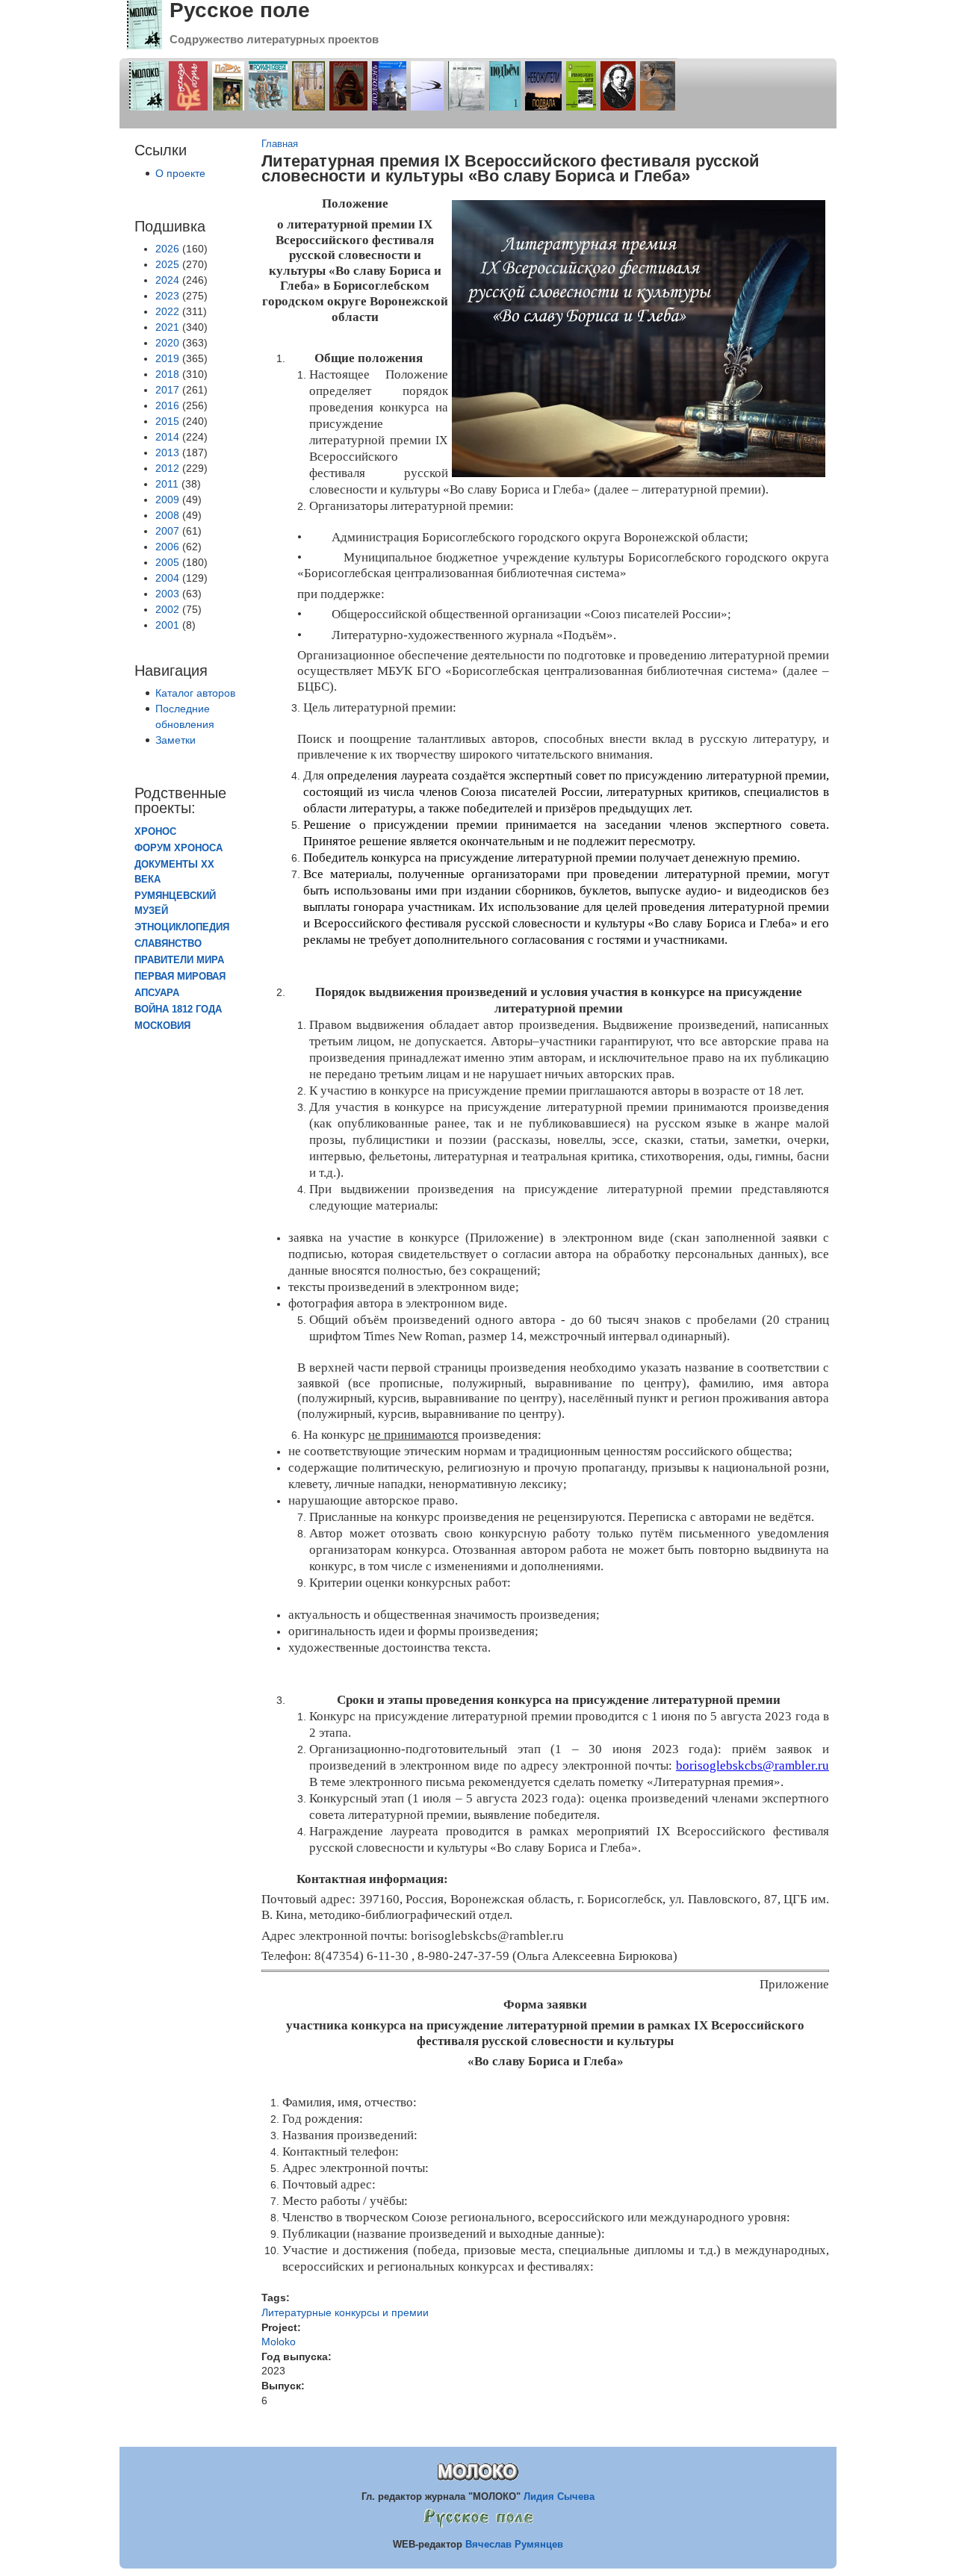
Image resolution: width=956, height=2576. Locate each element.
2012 (167, 468)
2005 (167, 562)
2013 (167, 452)
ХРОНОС (155, 832)
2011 (167, 484)
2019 (167, 358)
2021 (167, 327)
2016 (167, 405)
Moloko (279, 2342)
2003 (167, 594)
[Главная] (145, 46)
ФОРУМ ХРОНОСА (179, 848)
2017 (167, 390)
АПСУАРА (157, 993)
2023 (167, 296)
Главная (280, 144)
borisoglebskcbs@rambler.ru (752, 1765)
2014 (167, 437)
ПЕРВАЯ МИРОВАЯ (180, 977)
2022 (167, 311)
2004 (167, 578)
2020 (167, 343)
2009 (167, 500)
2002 (167, 609)
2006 (167, 547)
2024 (167, 280)
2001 (167, 625)
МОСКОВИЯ (162, 1026)
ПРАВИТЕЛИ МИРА (179, 960)
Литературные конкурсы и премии (345, 2312)
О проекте (180, 173)
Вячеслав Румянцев (514, 2544)
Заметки (176, 740)
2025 (167, 264)
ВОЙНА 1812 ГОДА (178, 1009)
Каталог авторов (195, 693)
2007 (167, 531)
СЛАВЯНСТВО (168, 944)
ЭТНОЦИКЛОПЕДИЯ (182, 927)
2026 (167, 249)
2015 (167, 421)
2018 (167, 374)
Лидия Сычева (559, 2496)
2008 (167, 515)
